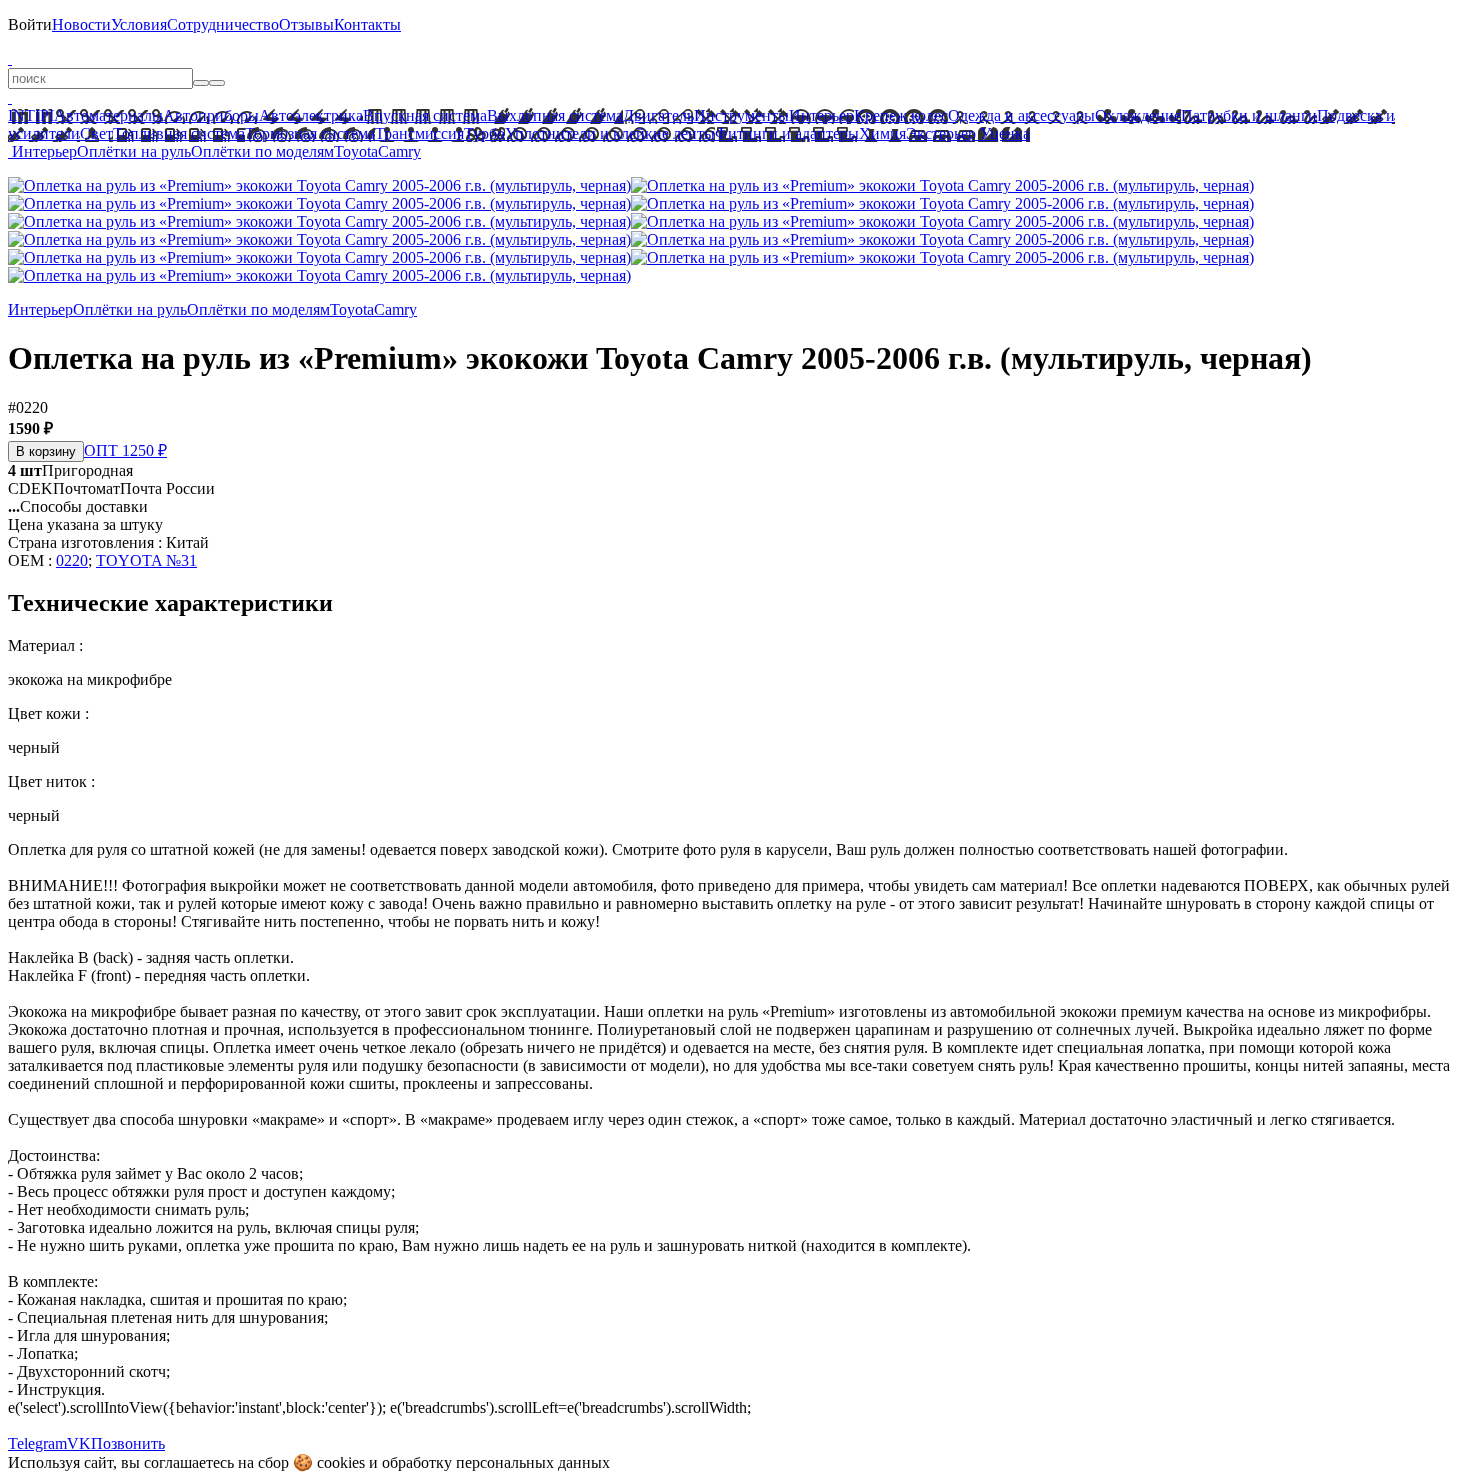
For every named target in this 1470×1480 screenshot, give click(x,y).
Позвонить (128, 1443)
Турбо (484, 133)
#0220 (28, 407)
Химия (882, 133)
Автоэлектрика (311, 115)
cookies (341, 1462)
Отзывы (306, 24)
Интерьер (821, 115)
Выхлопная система (555, 115)
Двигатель (658, 115)
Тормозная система (310, 133)
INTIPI (31, 115)
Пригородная (70, 470)
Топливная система (179, 133)
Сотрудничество (223, 24)
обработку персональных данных (496, 1462)
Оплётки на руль (134, 151)
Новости (81, 24)
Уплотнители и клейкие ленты (610, 133)
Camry (399, 151)
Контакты (367, 24)
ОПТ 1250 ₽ (125, 450)
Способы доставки (78, 506)
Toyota (356, 151)
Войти (30, 24)
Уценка (1003, 133)
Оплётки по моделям (262, 151)
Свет (96, 133)
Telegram (37, 1443)
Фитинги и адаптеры (787, 133)
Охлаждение (1138, 115)
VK (79, 1443)
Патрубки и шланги (1249, 115)
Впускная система (425, 115)
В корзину (46, 451)
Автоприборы (211, 115)
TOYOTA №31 (146, 560)
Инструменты (741, 115)
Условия (139, 24)
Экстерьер (941, 133)
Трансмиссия (419, 133)
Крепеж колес (901, 115)
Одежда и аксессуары (1021, 115)
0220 (72, 560)
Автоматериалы (108, 115)
